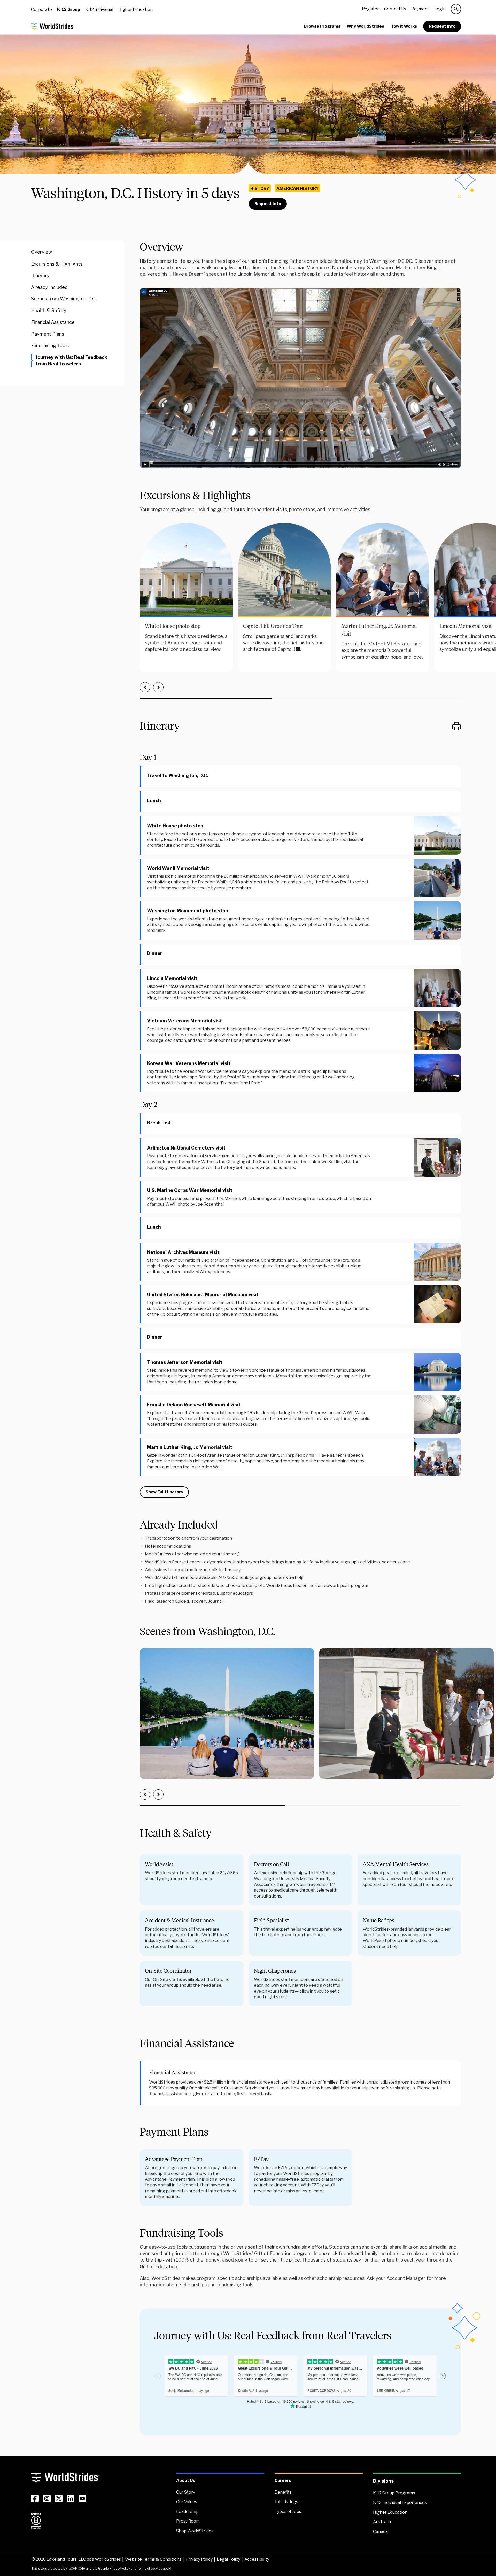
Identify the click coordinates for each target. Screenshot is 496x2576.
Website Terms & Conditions (153, 2559)
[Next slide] (158, 687)
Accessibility (257, 2559)
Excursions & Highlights (57, 264)
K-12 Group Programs (394, 2493)
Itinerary (40, 276)
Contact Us (395, 9)
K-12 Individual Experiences (400, 2502)
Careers (283, 2481)
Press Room (188, 2521)
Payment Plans (48, 334)
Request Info (442, 26)
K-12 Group (69, 9)
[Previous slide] (145, 687)
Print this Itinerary (456, 726)
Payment (420, 9)
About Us (186, 2481)
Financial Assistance (53, 322)
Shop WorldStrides (195, 2531)
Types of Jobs (288, 2512)
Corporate (41, 9)
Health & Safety (49, 310)
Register (370, 9)
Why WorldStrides (365, 26)
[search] (456, 9)
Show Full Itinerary (164, 1492)
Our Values (187, 2502)
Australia (382, 2522)
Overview (41, 252)
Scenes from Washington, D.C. (64, 299)
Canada (380, 2531)
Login (440, 9)
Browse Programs (322, 26)
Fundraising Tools (50, 346)
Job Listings (286, 2502)
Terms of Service (150, 2568)
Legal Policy (228, 2559)
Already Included (49, 287)
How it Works (404, 26)
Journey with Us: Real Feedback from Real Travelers (71, 360)
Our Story (186, 2492)
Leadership (187, 2512)
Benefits (283, 2492)
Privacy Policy (199, 2559)
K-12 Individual (99, 9)
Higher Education (135, 9)
